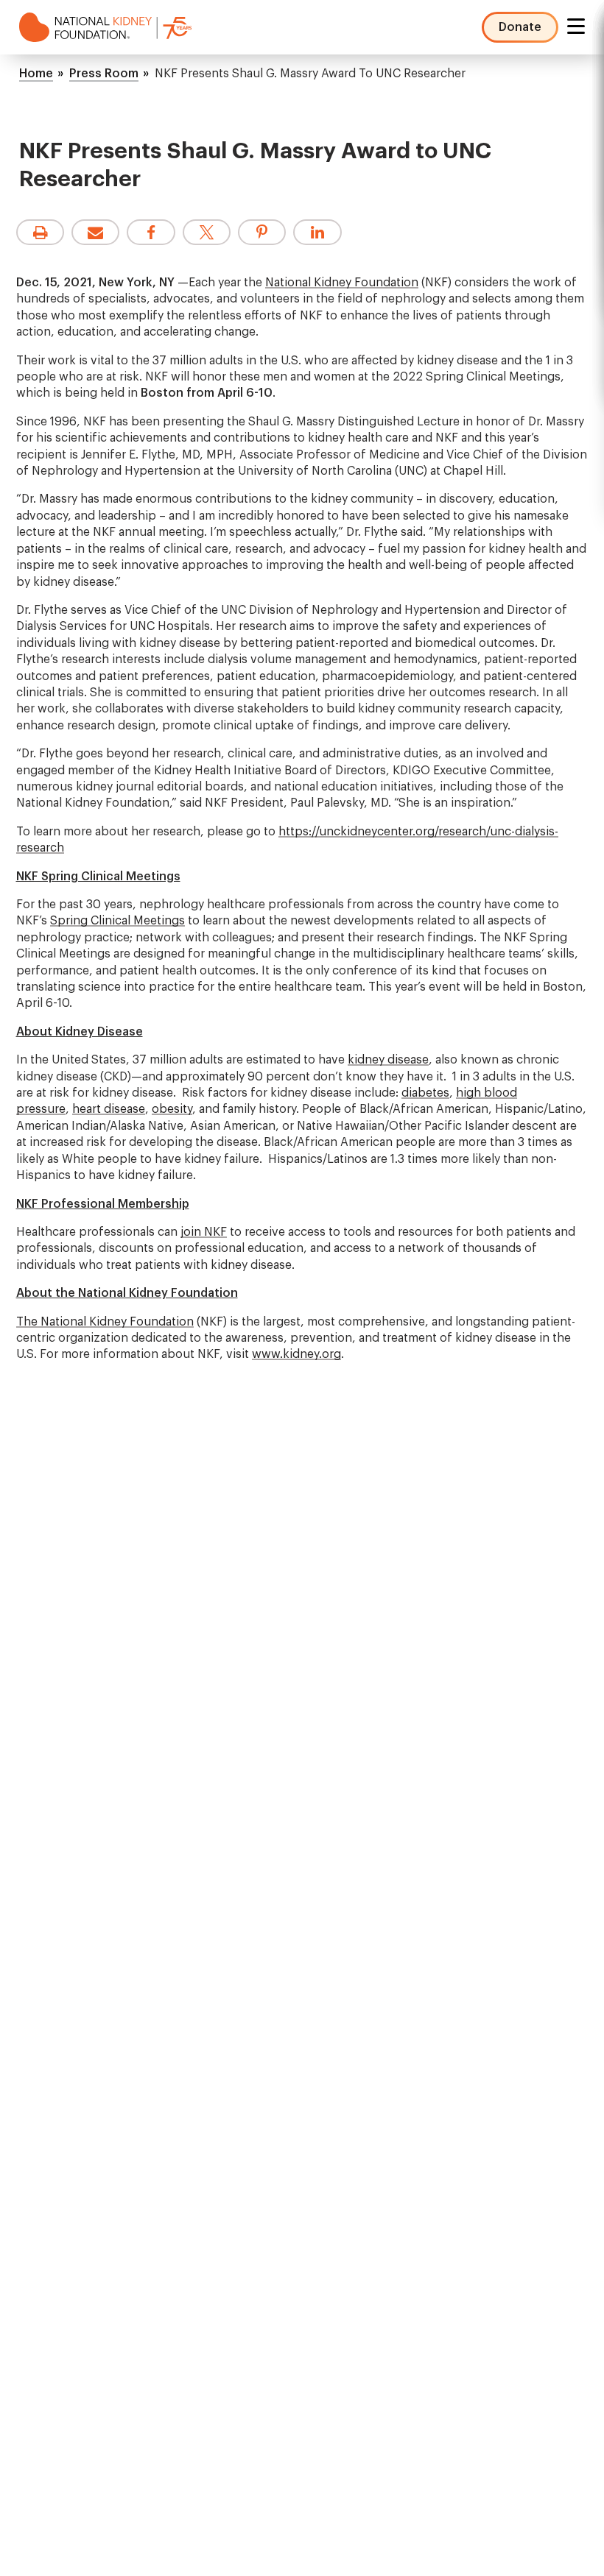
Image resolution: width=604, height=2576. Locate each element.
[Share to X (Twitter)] (207, 232)
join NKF (204, 1232)
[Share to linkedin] (317, 232)
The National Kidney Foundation (105, 1322)
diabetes (425, 1093)
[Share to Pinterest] (262, 232)
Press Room (104, 74)
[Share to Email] (95, 232)
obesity (172, 1109)
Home (36, 74)
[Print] (40, 232)
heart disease (109, 1109)
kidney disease (388, 1060)
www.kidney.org (296, 1354)
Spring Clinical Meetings (117, 921)
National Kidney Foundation (342, 283)
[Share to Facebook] (151, 232)
